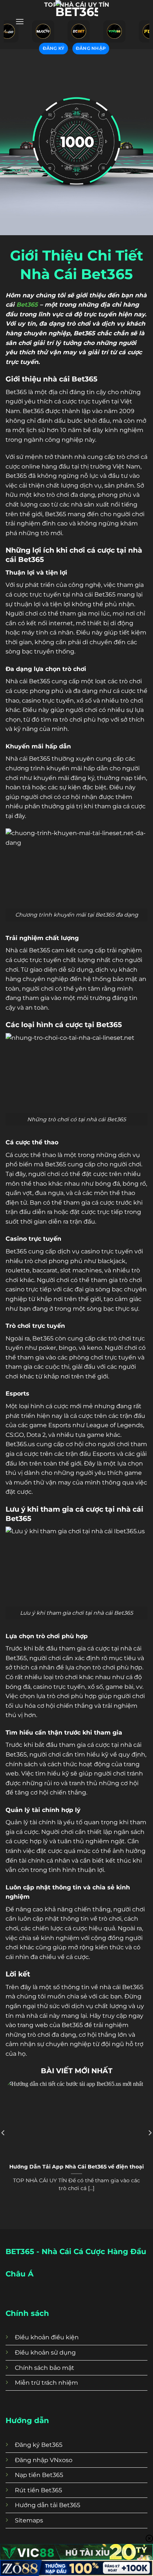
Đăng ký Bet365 (39, 2445)
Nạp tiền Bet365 (39, 2475)
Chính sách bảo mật (45, 2368)
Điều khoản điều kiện (47, 2337)
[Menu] (20, 21)
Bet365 (27, 305)
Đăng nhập (91, 48)
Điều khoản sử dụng (45, 2353)
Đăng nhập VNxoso (44, 2460)
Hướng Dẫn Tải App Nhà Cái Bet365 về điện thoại (76, 2167)
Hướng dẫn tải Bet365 (48, 2505)
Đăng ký (54, 48)
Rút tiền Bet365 (38, 2490)
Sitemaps (29, 2520)
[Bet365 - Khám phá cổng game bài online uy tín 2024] (76, 21)
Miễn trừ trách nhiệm (46, 2383)
